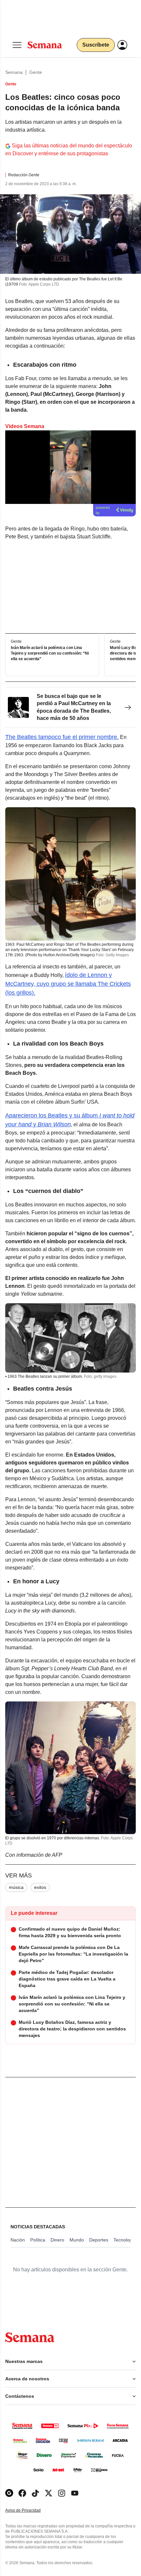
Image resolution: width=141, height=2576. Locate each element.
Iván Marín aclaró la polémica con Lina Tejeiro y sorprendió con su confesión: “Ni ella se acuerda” (50, 653)
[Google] (9, 2493)
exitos (40, 1887)
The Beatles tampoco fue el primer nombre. (62, 737)
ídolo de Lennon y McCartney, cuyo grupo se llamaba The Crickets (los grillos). (68, 984)
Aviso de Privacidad (30, 2511)
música (16, 1887)
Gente (36, 72)
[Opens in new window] (22, 2493)
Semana (14, 72)
